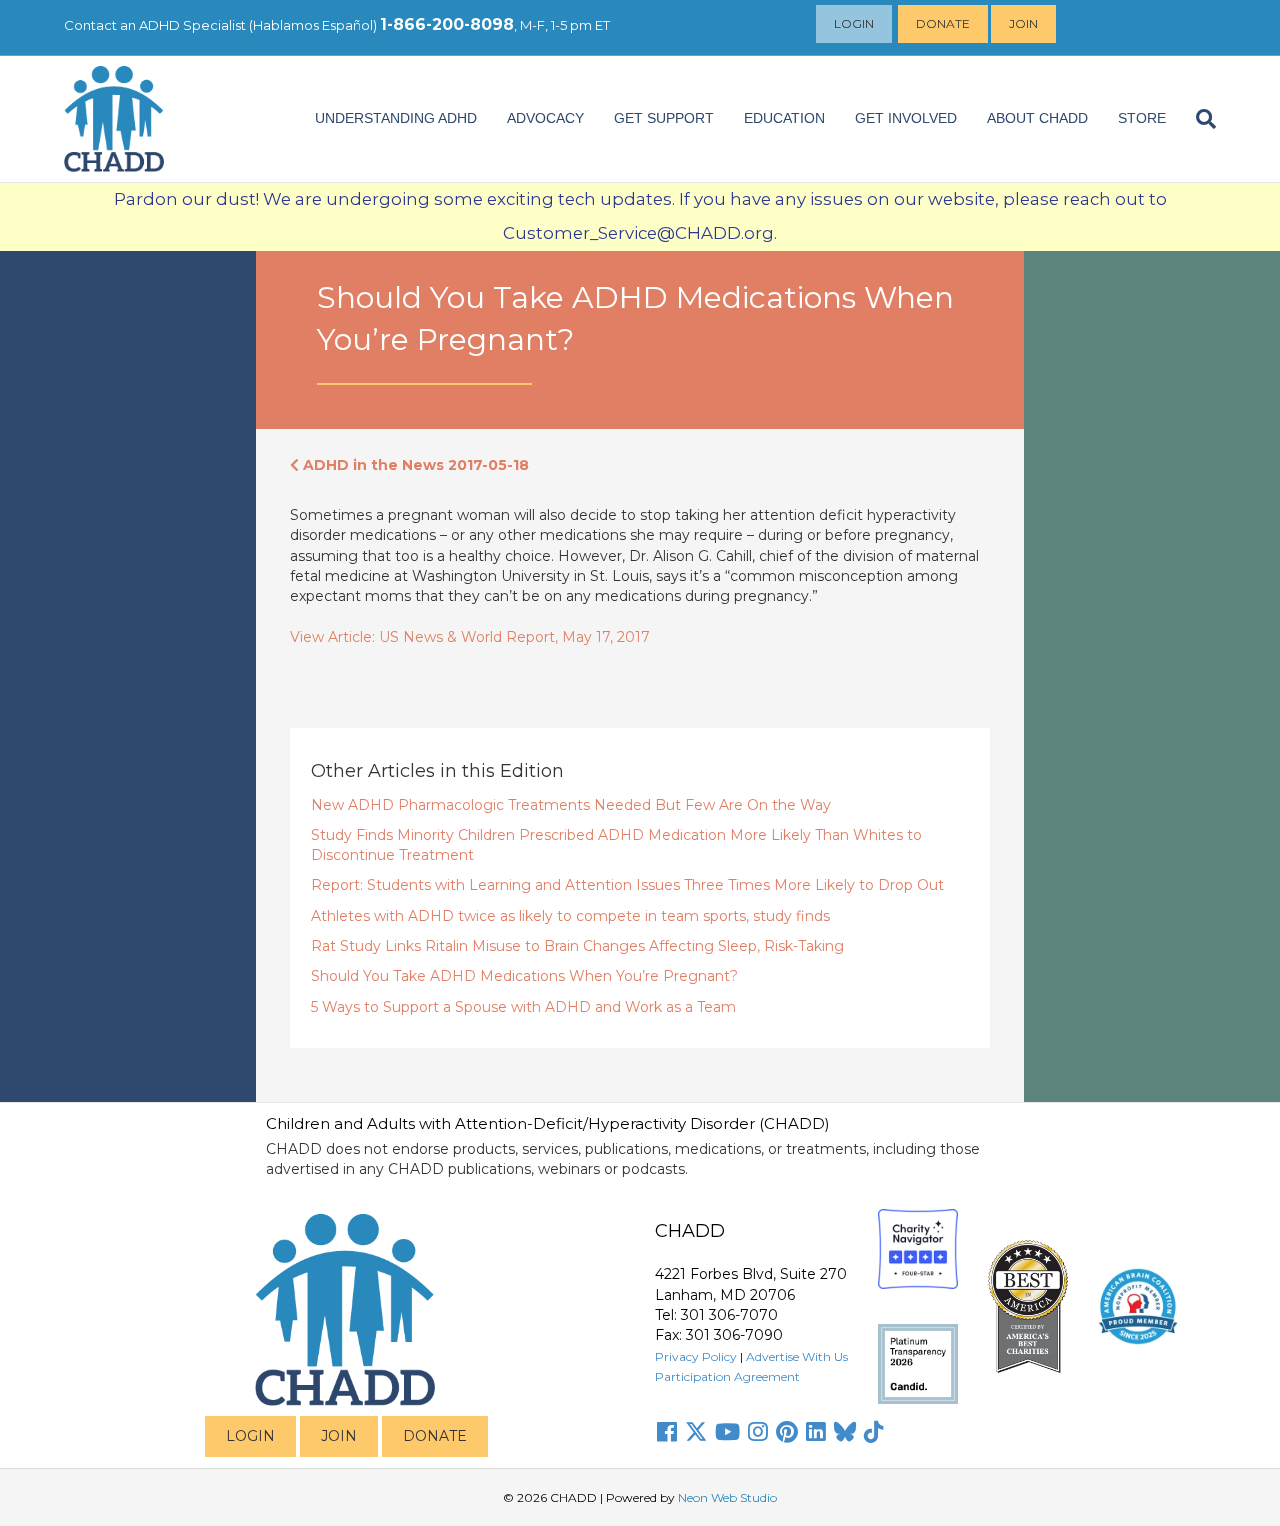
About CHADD (1037, 118)
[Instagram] (758, 1432)
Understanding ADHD (396, 118)
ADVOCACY (545, 118)
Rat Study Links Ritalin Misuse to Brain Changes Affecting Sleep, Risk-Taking (577, 946)
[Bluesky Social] (845, 1432)
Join (1023, 23)
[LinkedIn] (816, 1432)
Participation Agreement (727, 1376)
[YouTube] (727, 1432)
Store (1142, 118)
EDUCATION (784, 118)
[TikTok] (874, 1432)
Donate (943, 23)
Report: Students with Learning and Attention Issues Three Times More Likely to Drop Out (627, 885)
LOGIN (250, 1436)
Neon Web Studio (727, 1497)
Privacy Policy (696, 1356)
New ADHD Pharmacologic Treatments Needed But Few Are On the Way (571, 805)
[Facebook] (667, 1432)
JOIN (339, 1436)
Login (854, 23)
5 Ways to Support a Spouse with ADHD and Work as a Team (523, 1007)
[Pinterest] (787, 1432)
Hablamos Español (313, 25)
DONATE (435, 1436)
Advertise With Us (797, 1356)
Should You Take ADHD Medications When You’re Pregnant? (524, 976)
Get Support (664, 118)
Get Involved (906, 118)
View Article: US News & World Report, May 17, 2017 (470, 637)
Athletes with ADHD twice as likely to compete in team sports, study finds (570, 916)
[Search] (1198, 119)
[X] (696, 1432)
